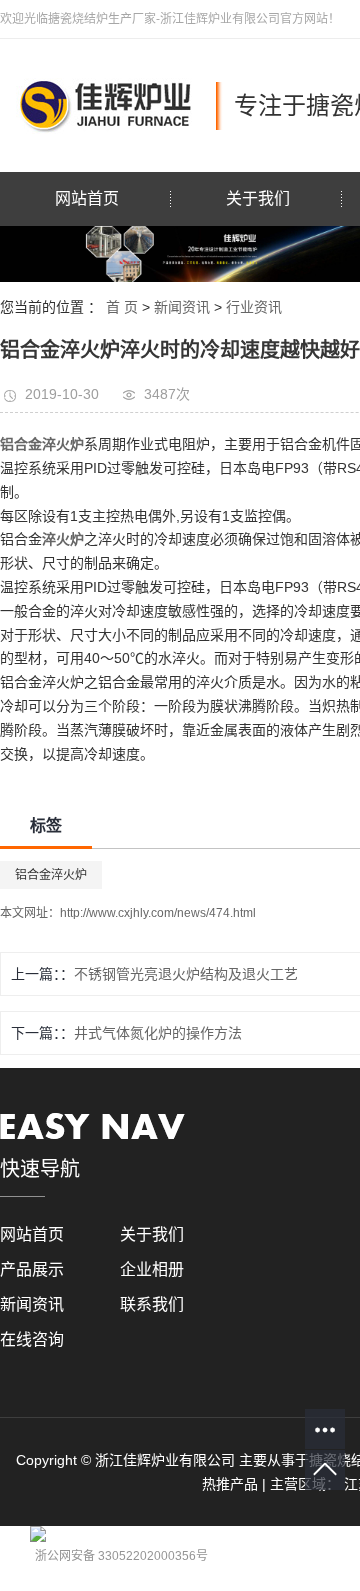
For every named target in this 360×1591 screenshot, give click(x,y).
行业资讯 (254, 307)
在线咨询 (32, 1339)
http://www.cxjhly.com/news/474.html (158, 913)
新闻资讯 (182, 307)
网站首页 (87, 198)
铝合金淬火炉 (51, 875)
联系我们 (152, 1304)
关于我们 (258, 198)
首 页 (122, 307)
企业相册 (152, 1269)
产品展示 (32, 1269)
